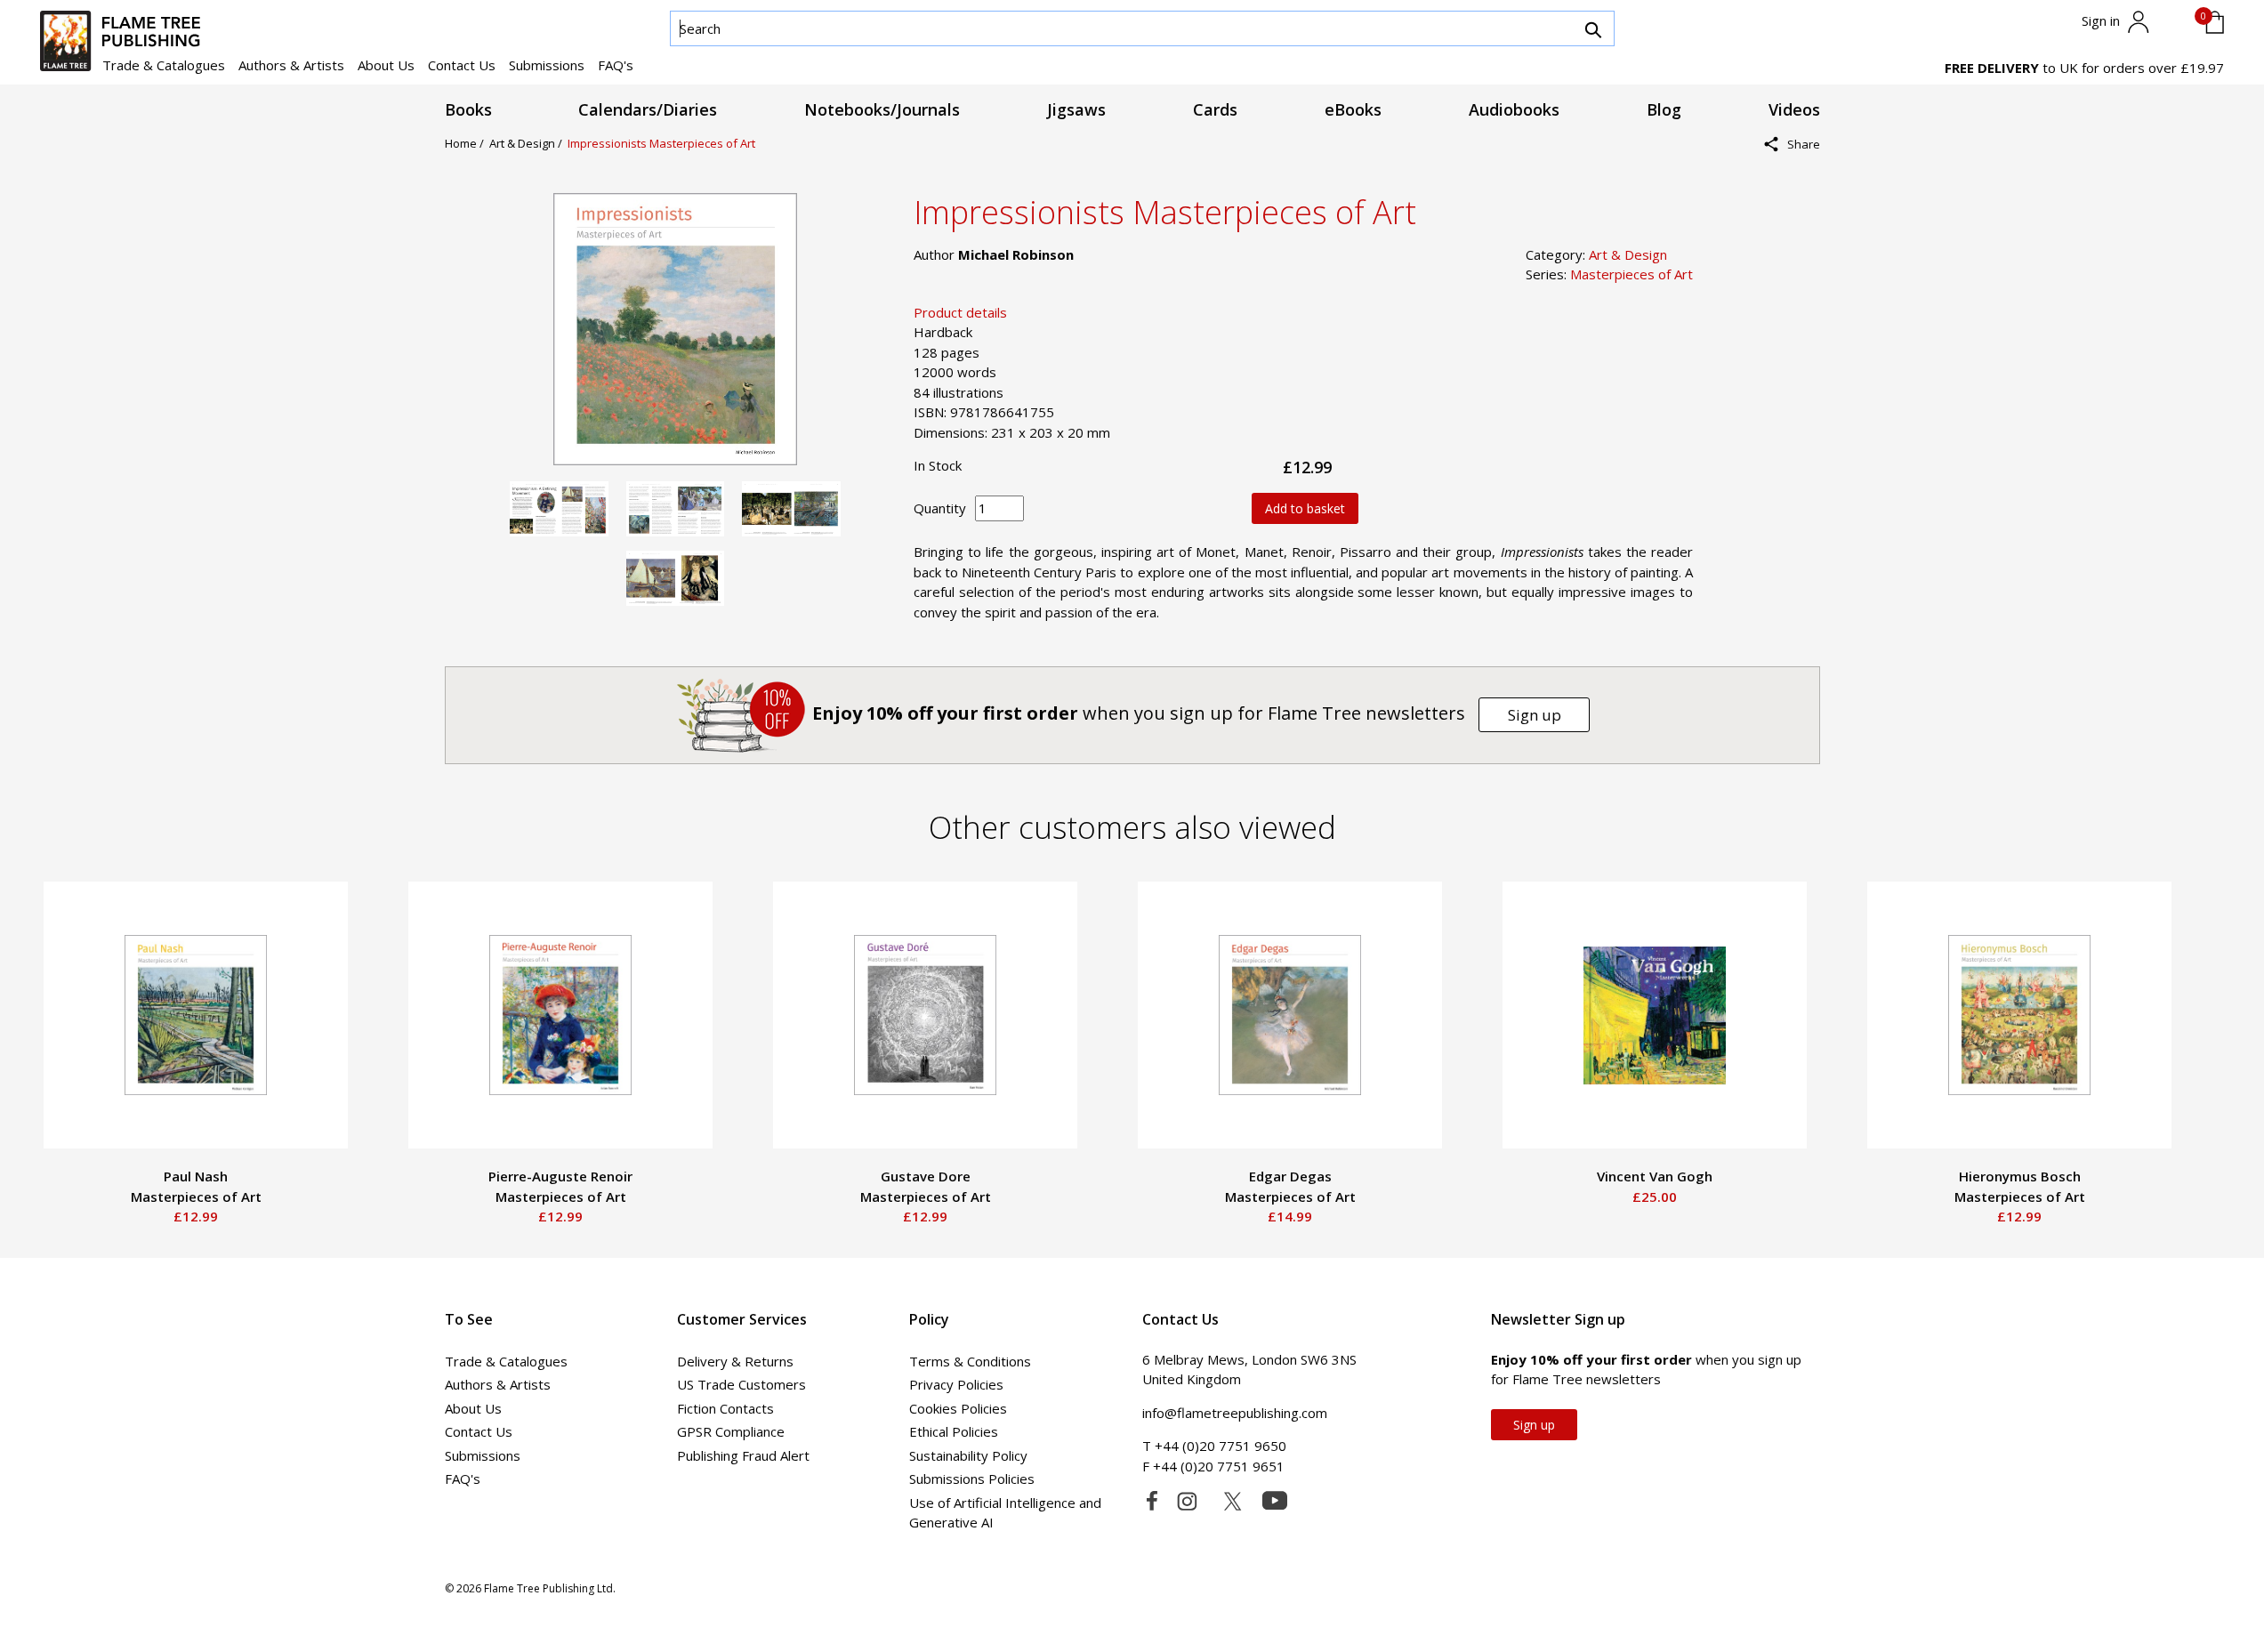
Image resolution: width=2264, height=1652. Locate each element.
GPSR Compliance (731, 1431)
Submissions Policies (972, 1479)
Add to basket (1305, 508)
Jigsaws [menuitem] (1076, 109)
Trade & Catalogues (164, 65)
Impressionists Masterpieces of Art (661, 143)
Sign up (1535, 715)
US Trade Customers (741, 1384)
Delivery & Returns (735, 1361)
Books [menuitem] (468, 109)
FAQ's (616, 65)
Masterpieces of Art (1632, 274)
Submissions (547, 65)
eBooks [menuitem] (1353, 109)
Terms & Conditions (970, 1361)
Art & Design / (528, 143)
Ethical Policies (954, 1431)
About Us (386, 65)
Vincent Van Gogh (1655, 1176)
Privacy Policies (956, 1384)
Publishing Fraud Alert (743, 1455)
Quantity (940, 508)
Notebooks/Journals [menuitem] (882, 109)
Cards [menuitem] (1215, 109)
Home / (467, 143)
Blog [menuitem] (1664, 109)
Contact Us (462, 65)
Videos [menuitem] (1794, 109)
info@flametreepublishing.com (1235, 1413)
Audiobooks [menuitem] (1514, 109)
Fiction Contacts (725, 1408)
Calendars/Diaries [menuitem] (648, 109)
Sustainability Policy (968, 1455)
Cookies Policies (958, 1408)
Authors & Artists (291, 65)
